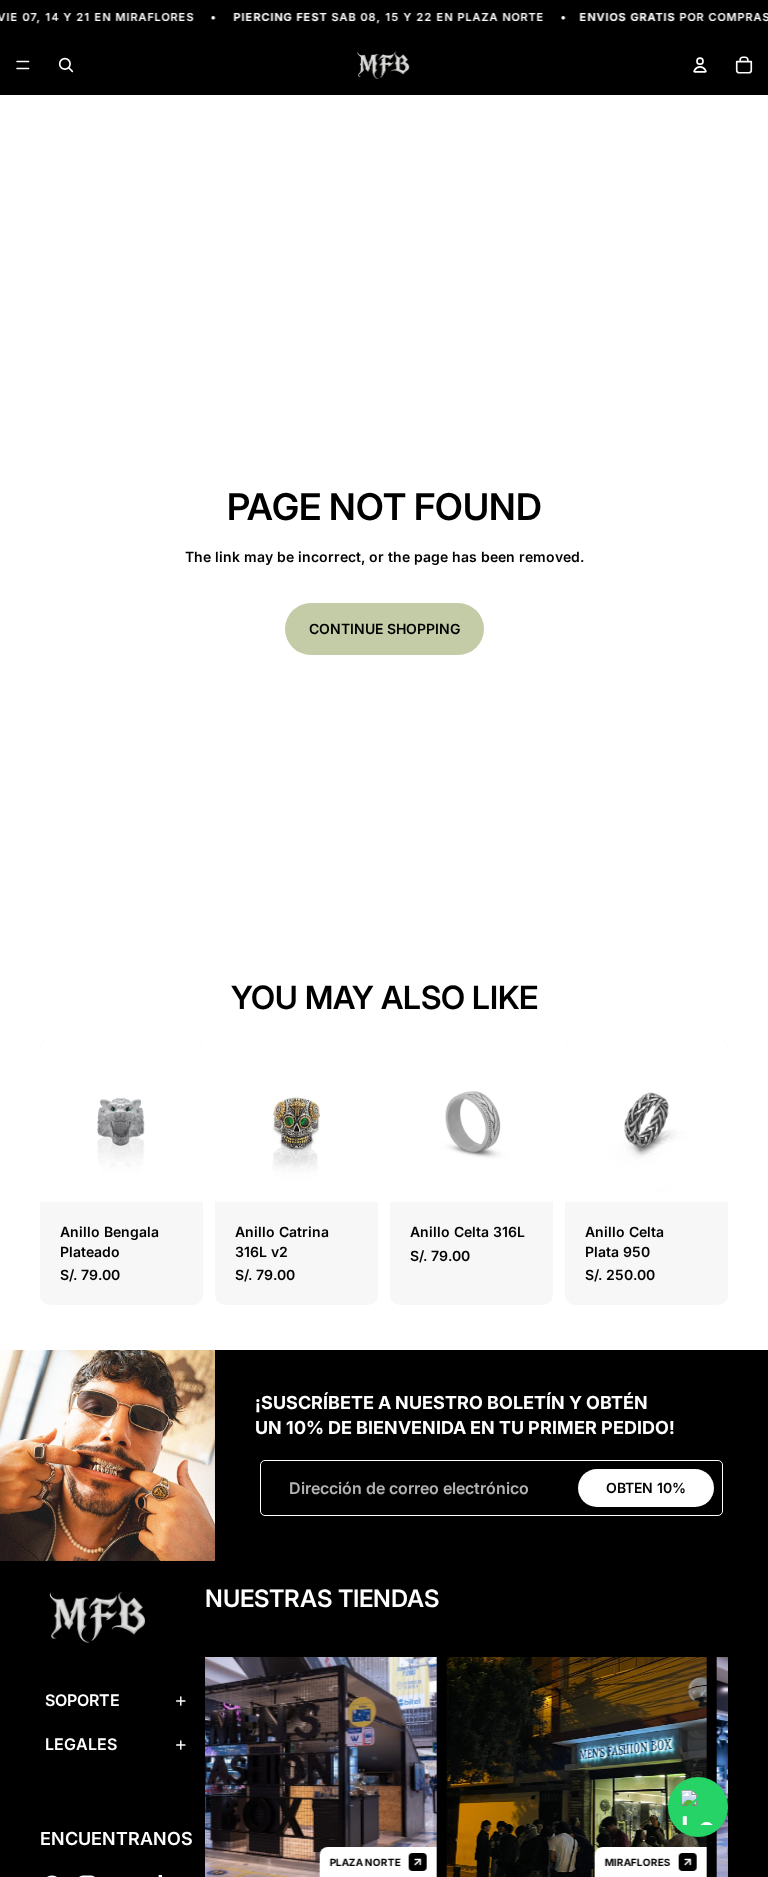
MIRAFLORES (624, 1862)
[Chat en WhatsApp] (698, 1807)
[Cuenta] (700, 65)
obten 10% (646, 1487)
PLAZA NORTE (351, 1862)
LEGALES (81, 1745)
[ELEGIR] (172, 1171)
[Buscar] (66, 65)
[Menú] (23, 66)
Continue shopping (384, 628)
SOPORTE (82, 1701)
